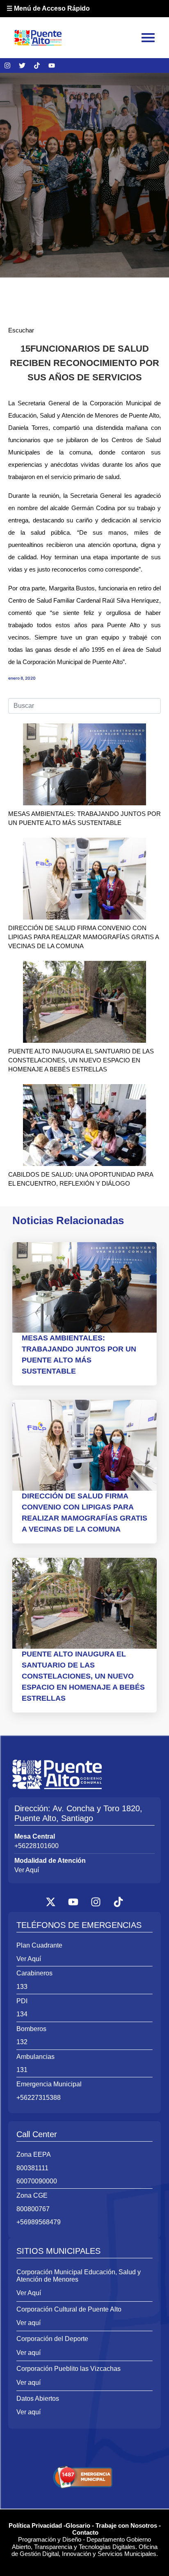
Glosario (78, 2525)
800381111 (32, 2168)
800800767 (33, 2209)
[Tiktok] (37, 66)
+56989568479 (39, 2222)
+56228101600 (37, 1846)
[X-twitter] (51, 1902)
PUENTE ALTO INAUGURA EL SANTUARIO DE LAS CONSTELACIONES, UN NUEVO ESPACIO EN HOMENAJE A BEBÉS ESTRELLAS (81, 1060)
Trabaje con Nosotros (126, 2525)
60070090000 (37, 2181)
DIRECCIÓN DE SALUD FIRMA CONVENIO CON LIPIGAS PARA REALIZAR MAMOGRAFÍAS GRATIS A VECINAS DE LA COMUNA (83, 937)
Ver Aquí (27, 1870)
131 (22, 2070)
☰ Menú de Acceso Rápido (48, 8)
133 (22, 1987)
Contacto (85, 2532)
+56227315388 (39, 2098)
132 (22, 2042)
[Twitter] (22, 66)
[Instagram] (7, 66)
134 (22, 2014)
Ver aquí (29, 2323)
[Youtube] (52, 66)
